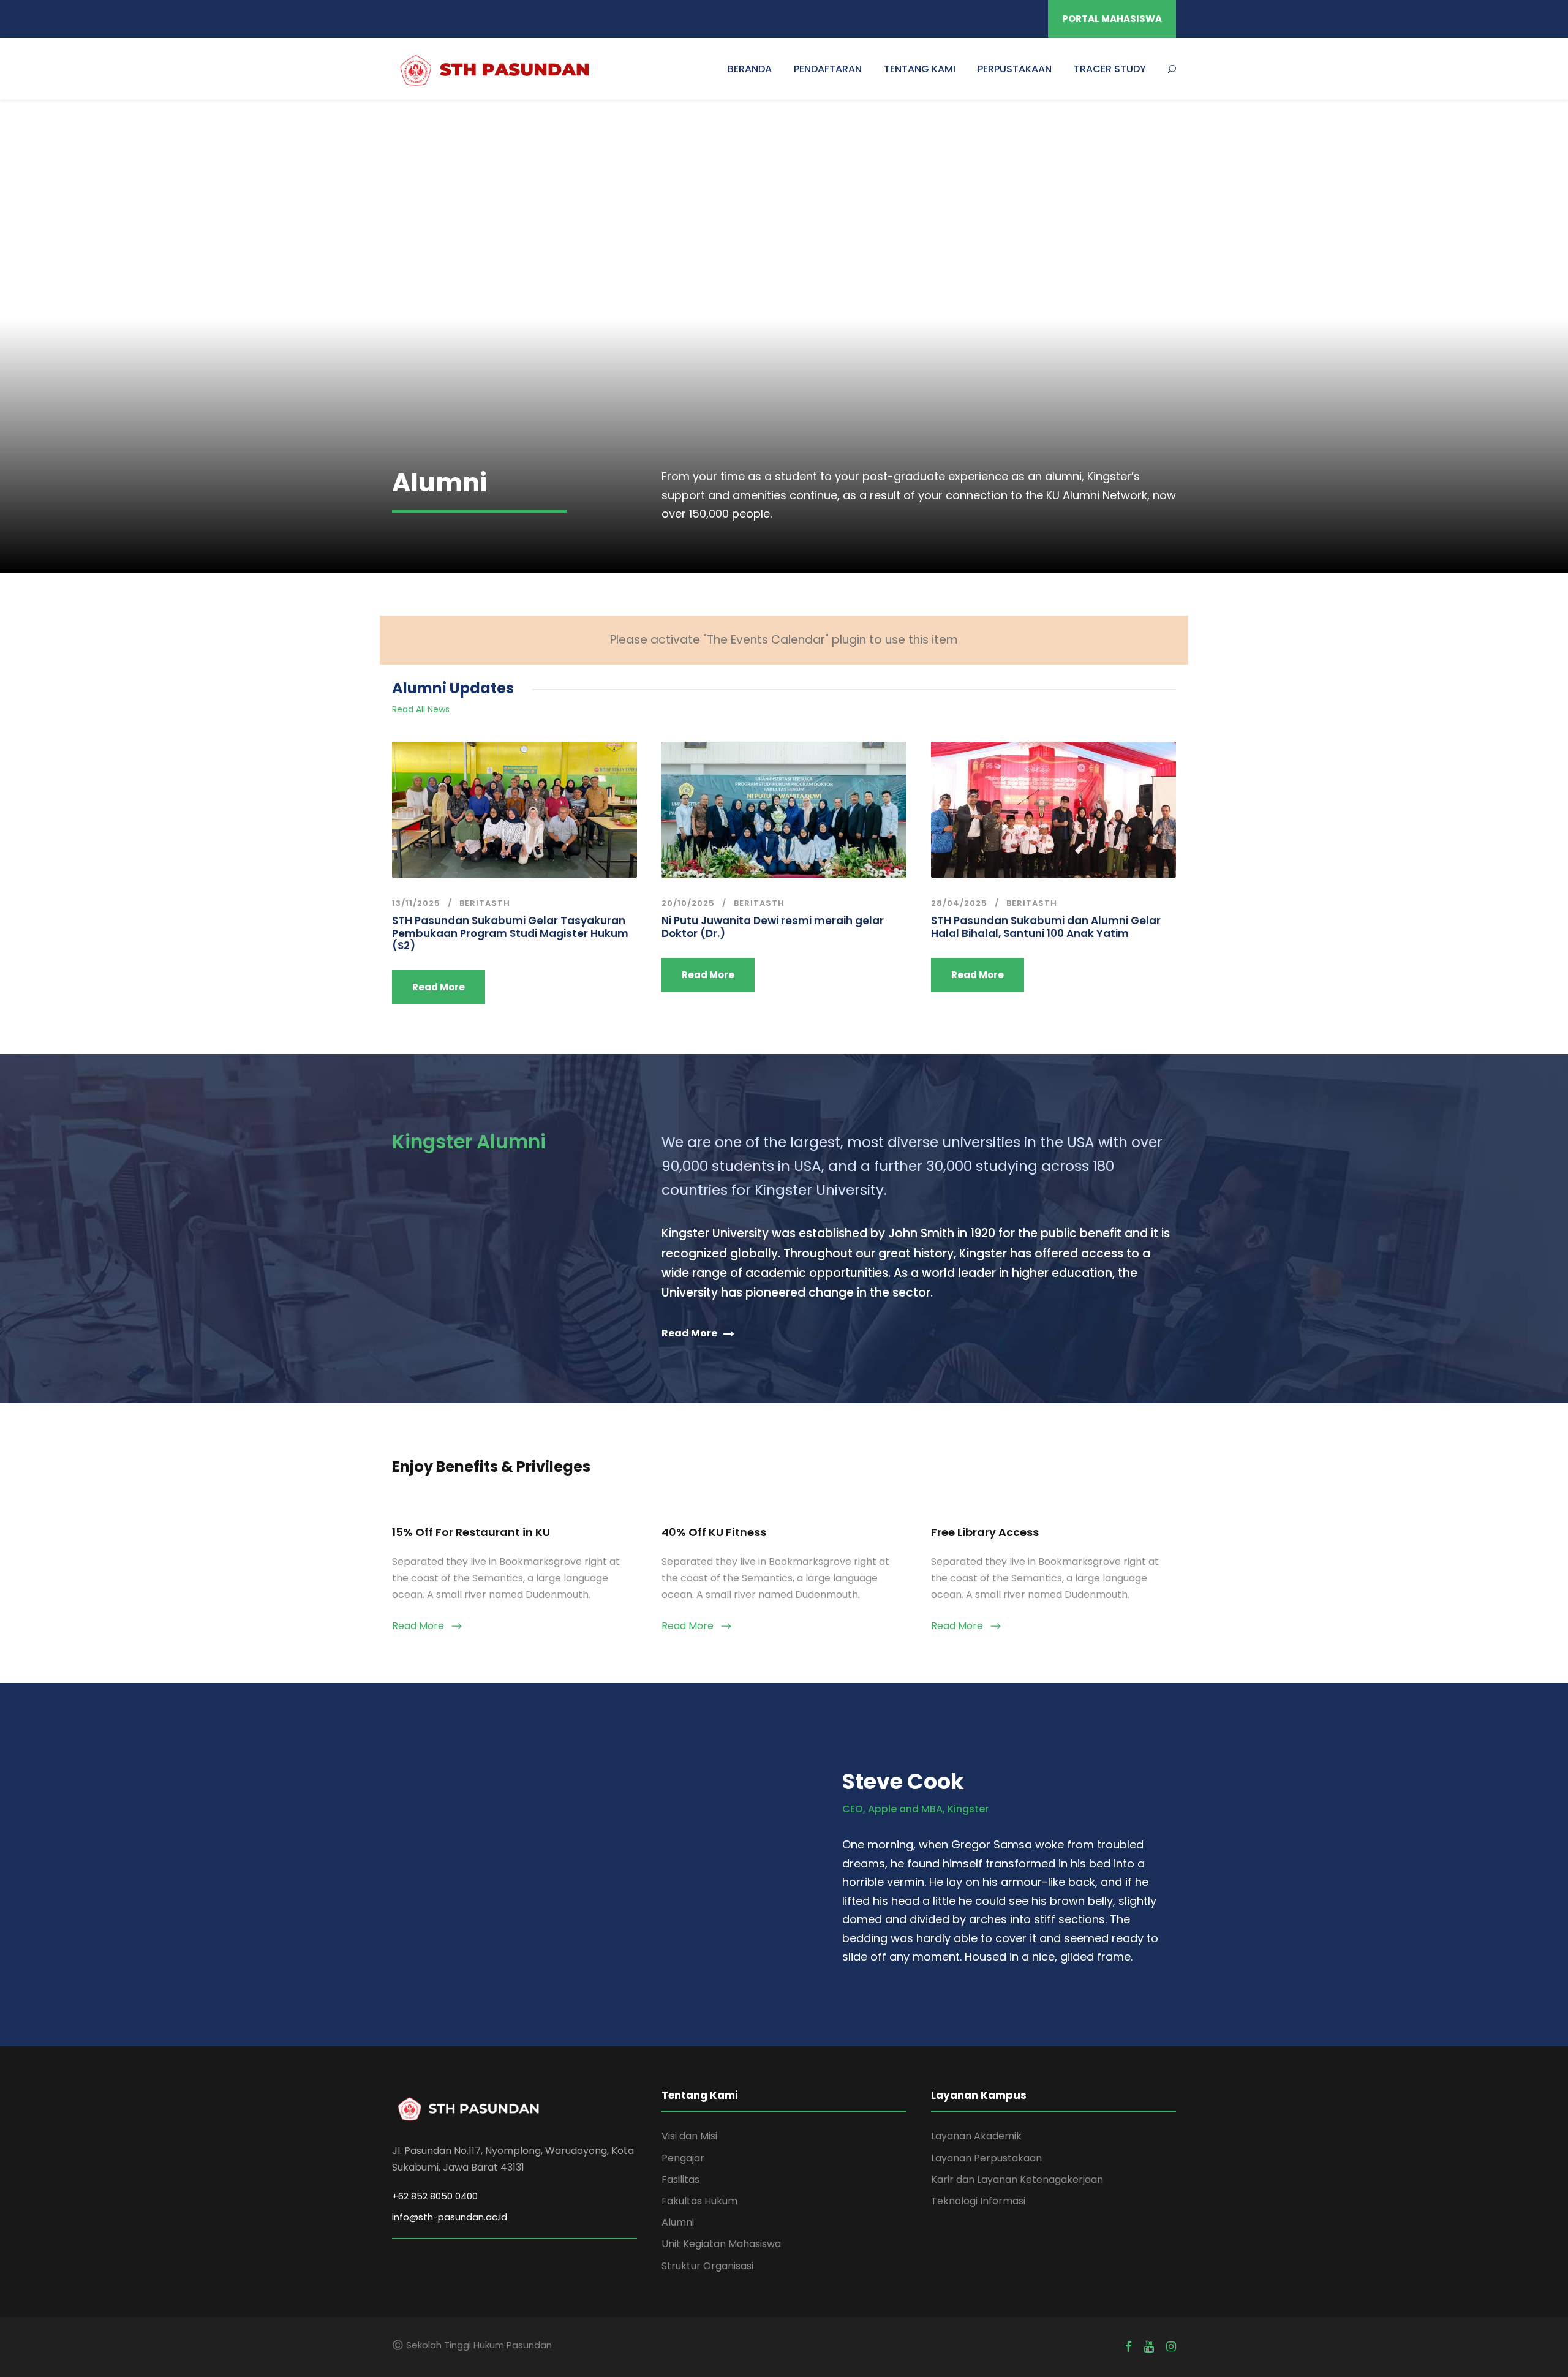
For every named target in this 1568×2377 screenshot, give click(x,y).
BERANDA (750, 69)
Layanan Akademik (976, 2136)
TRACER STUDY (1110, 69)
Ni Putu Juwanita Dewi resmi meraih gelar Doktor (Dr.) (773, 927)
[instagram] (1171, 2347)
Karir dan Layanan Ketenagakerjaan (1017, 2179)
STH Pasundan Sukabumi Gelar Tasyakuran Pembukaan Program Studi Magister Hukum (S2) (510, 933)
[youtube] (1149, 2347)
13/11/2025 (416, 903)
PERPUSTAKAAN (1015, 69)
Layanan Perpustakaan (986, 2158)
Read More (439, 987)
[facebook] (1129, 2347)
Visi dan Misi (689, 2136)
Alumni (678, 2222)
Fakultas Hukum (699, 2201)
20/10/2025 (688, 903)
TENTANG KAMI (920, 69)
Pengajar (683, 2158)
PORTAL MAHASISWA (1112, 19)
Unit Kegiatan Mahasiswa (721, 2244)
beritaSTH (485, 903)
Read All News (421, 709)
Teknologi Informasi (978, 2201)
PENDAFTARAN (828, 69)
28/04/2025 (959, 903)
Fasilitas (680, 2179)
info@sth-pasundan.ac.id (450, 2217)
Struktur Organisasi (707, 2266)
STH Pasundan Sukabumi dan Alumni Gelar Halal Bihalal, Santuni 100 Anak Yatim (1046, 927)
